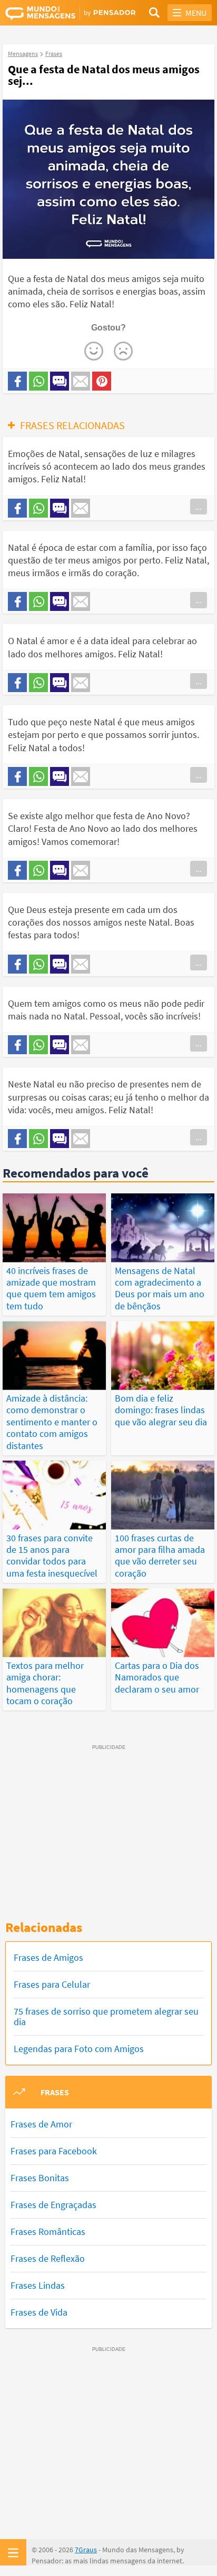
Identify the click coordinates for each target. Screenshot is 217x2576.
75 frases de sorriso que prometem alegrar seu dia (106, 2016)
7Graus (86, 2550)
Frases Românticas (48, 2232)
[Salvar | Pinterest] (102, 381)
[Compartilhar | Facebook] (17, 381)
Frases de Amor (41, 2124)
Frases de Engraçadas (53, 2205)
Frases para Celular (52, 1984)
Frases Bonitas (40, 2178)
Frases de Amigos (48, 1957)
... (199, 507)
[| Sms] (60, 381)
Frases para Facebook (54, 2151)
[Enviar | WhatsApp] (38, 381)
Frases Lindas (38, 2285)
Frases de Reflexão (48, 2258)
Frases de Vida (39, 2312)
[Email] (81, 381)
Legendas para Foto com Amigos (79, 2049)
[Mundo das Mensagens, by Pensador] (57, 13)
